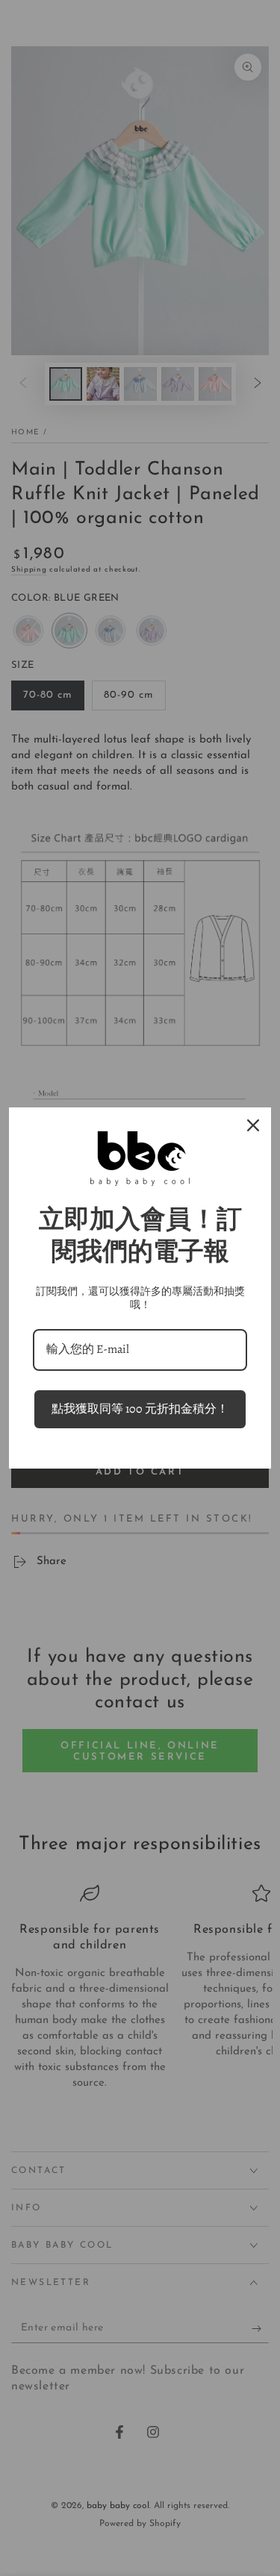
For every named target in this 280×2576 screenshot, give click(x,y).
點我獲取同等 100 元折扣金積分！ (140, 1409)
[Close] (253, 1125)
